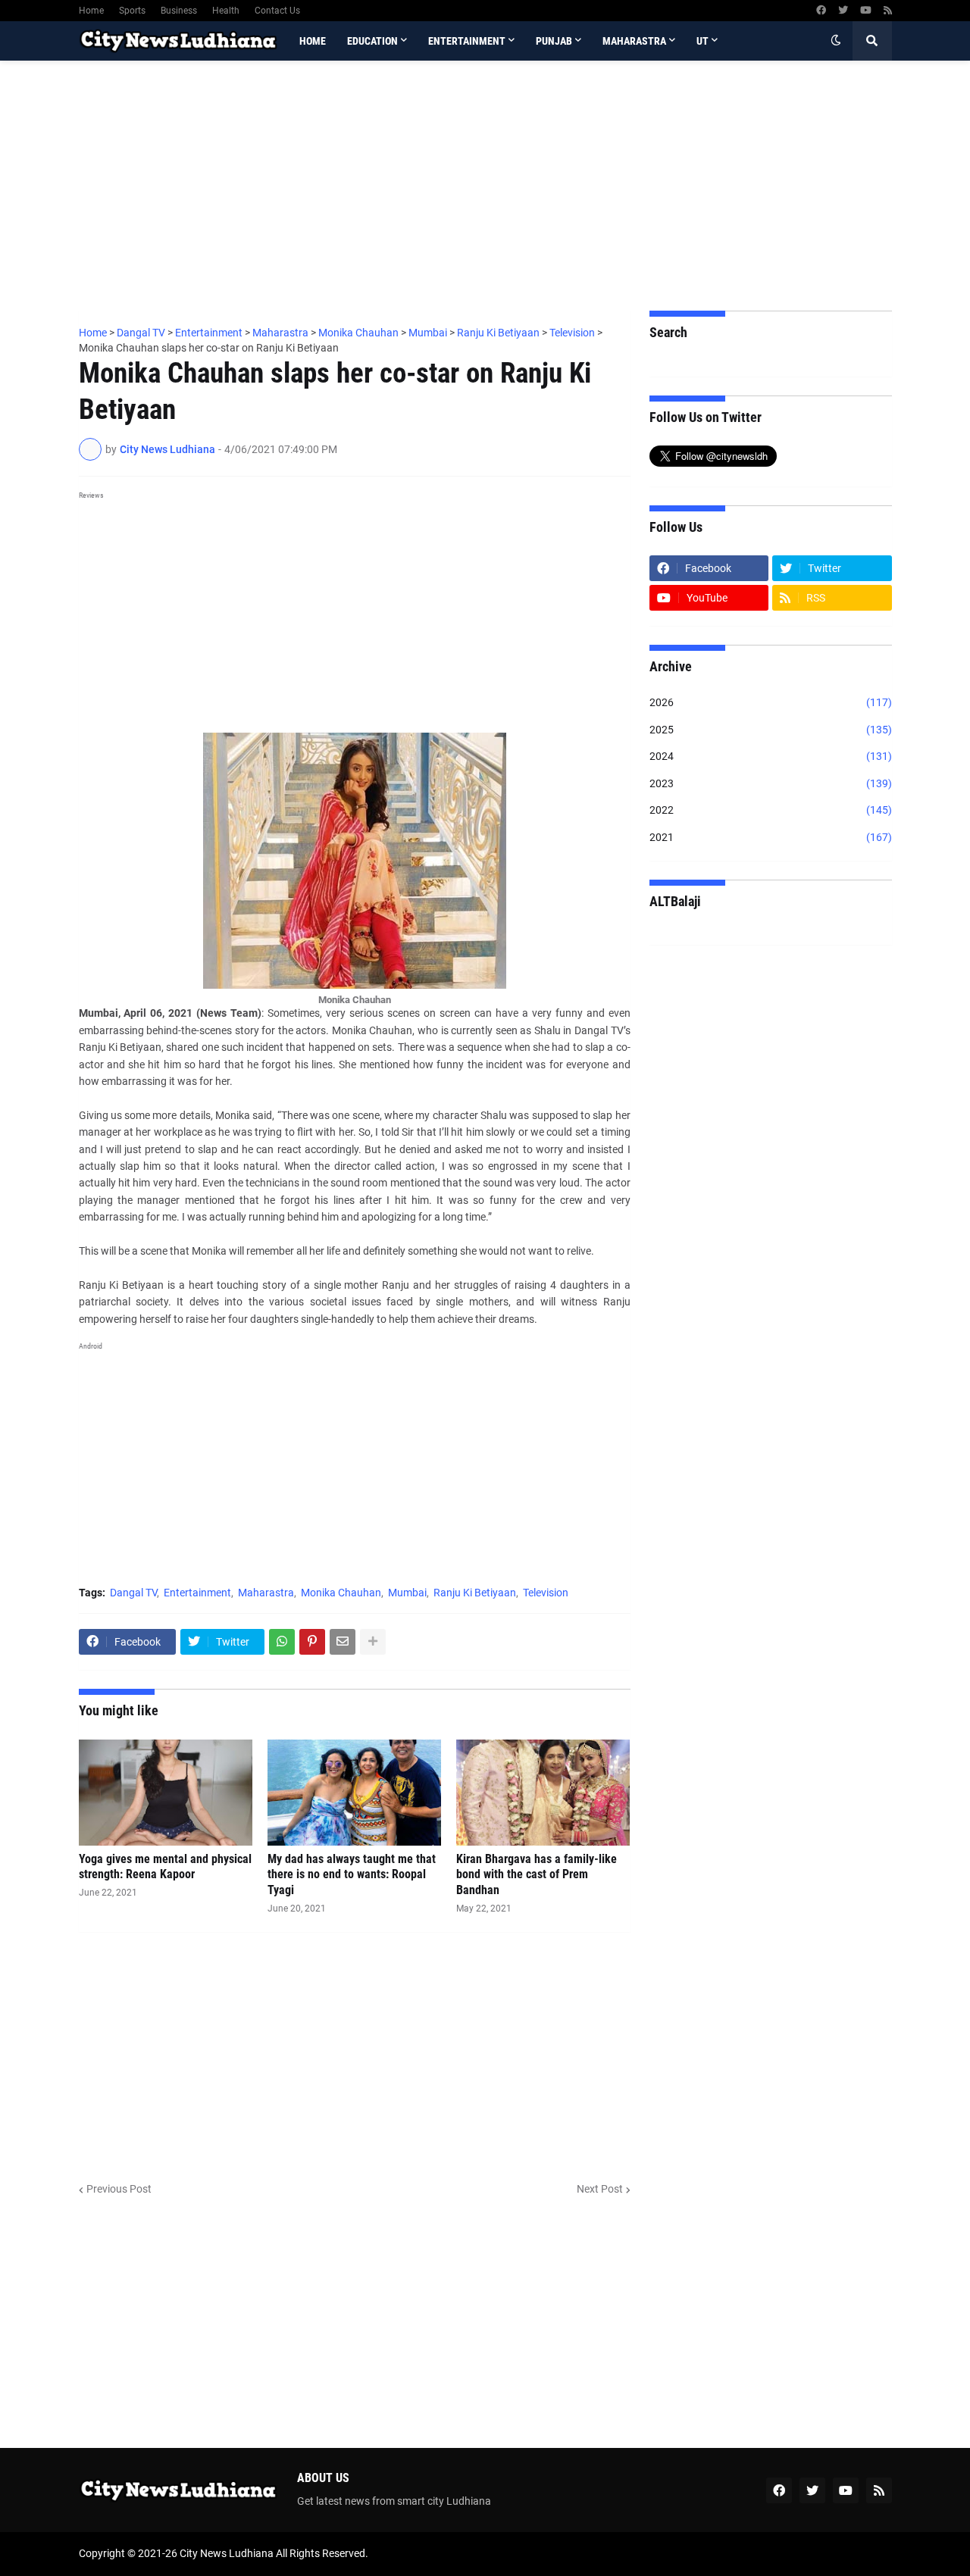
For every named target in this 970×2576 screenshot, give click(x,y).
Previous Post (119, 2189)
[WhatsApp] (282, 1642)
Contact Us (277, 11)
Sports (132, 11)
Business (179, 11)
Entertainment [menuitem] (467, 41)
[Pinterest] (312, 1642)
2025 (771, 730)
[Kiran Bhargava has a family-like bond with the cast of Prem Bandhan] (543, 1793)
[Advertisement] (485, 186)
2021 (771, 837)
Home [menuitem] (313, 41)
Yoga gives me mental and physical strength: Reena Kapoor (165, 1867)
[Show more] (373, 1642)
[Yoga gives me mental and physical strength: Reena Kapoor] (166, 1793)
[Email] (343, 1642)
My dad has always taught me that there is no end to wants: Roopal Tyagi (352, 1875)
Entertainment (197, 1593)
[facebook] (821, 11)
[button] (836, 41)
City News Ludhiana (227, 2553)
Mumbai (407, 1593)
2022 (771, 810)
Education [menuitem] (372, 41)
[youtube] (866, 11)
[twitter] (843, 11)
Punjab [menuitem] (554, 41)
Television (546, 1593)
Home (91, 11)
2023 (771, 783)
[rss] (888, 11)
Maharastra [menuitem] (634, 41)
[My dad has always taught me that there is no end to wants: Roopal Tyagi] (354, 1793)
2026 (771, 702)
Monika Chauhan (341, 1593)
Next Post (600, 2189)
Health (226, 11)
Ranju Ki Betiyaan (475, 1593)
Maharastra (266, 1593)
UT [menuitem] (702, 41)
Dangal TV (133, 1593)
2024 (771, 756)
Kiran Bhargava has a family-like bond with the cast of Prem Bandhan (537, 1875)
